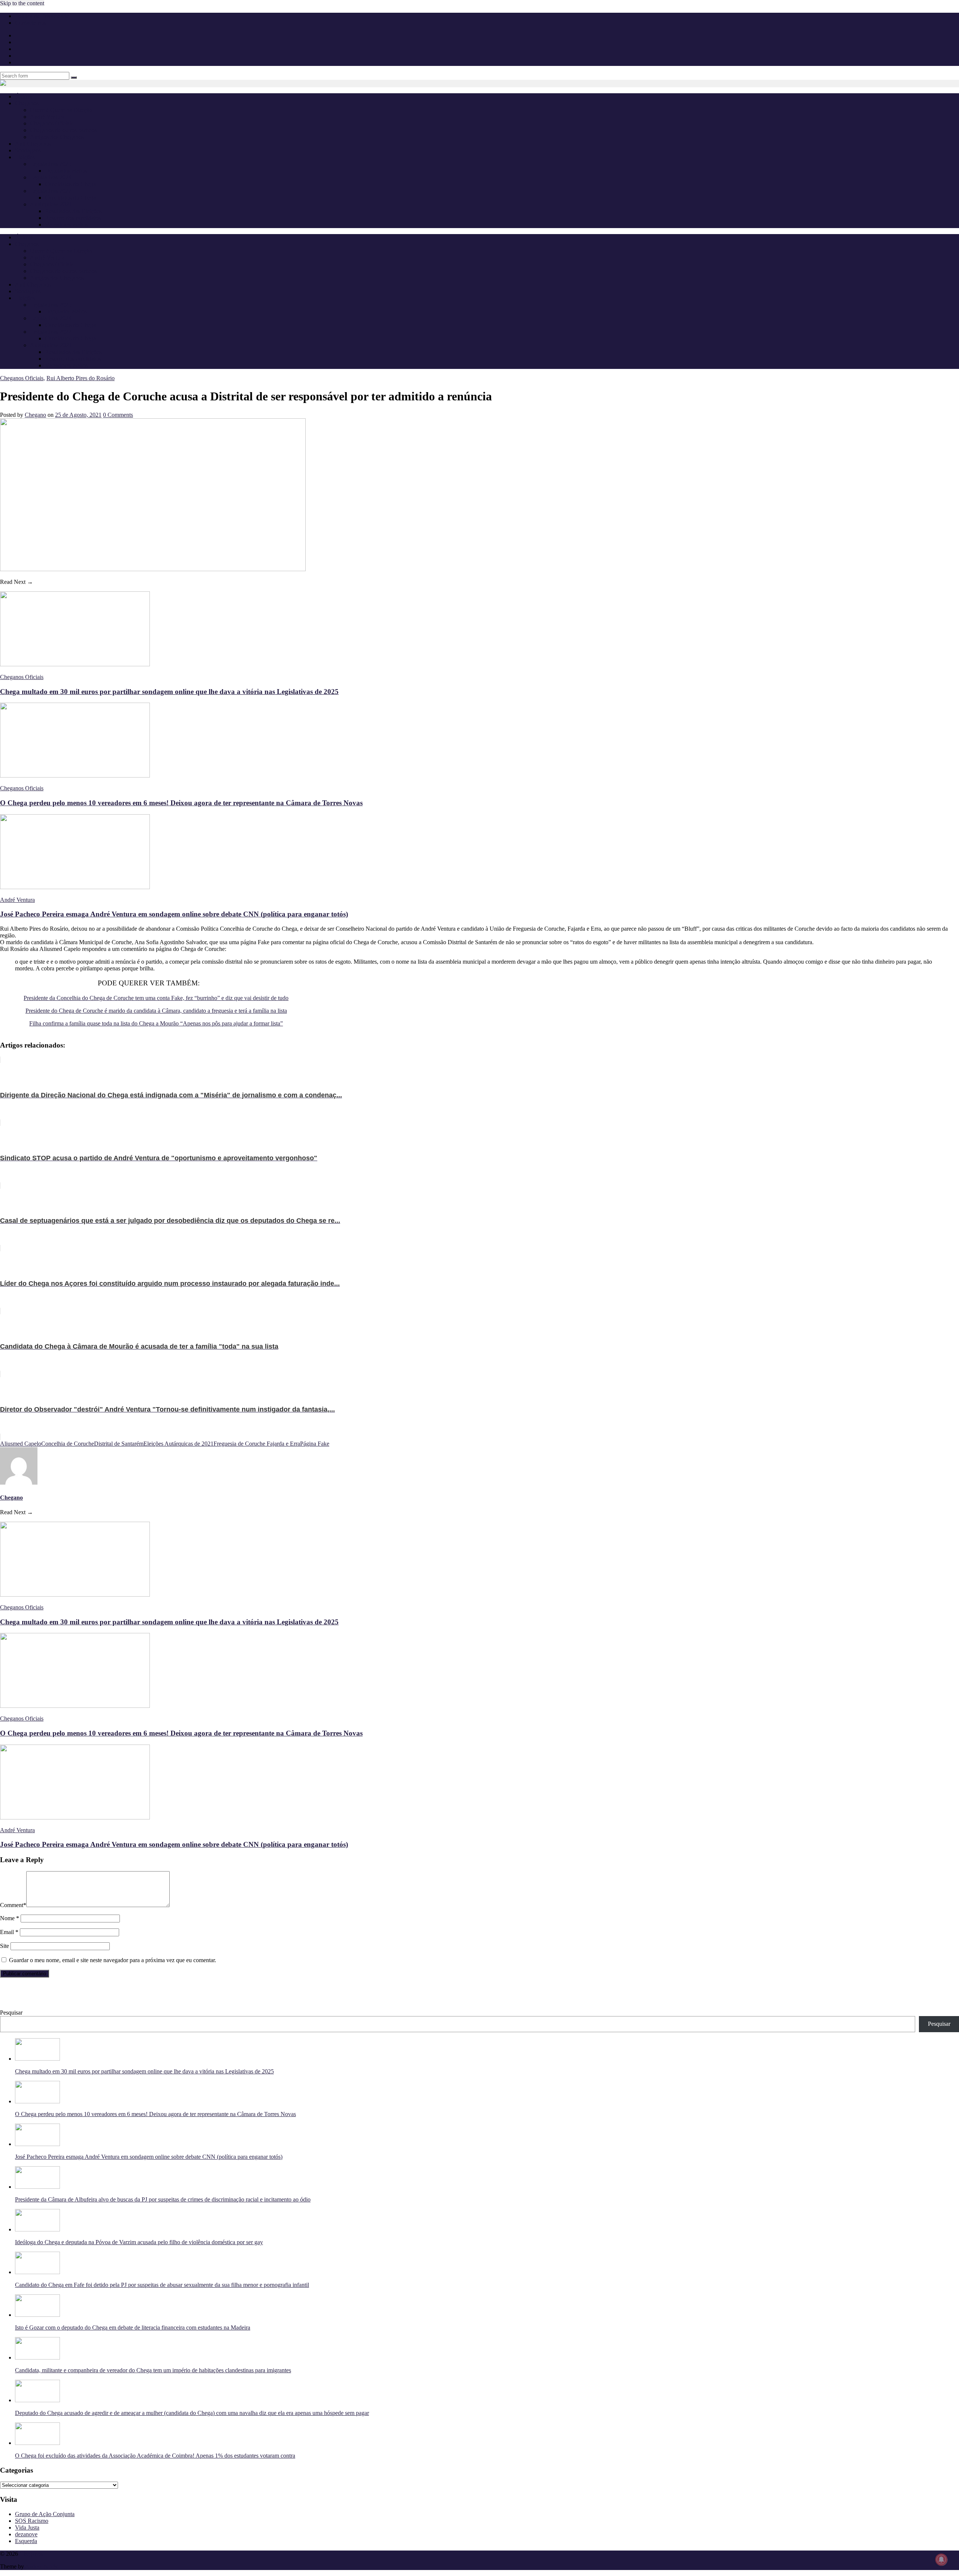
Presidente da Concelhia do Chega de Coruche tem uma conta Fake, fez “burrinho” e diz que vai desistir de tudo (156, 998)
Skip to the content (22, 3)
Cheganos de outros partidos (63, 130)
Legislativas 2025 (51, 164)
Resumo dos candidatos (73, 218)
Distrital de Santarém (119, 1444)
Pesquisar (11, 2013)
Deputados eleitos (66, 171)
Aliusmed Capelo (21, 1444)
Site (4, 1946)
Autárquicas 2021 (51, 204)
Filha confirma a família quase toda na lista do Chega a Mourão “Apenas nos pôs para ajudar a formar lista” (156, 1023)
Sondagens (28, 150)
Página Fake (315, 1444)
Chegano (35, 415)
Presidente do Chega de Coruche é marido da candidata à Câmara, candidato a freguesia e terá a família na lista (156, 1011)
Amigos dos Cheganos (57, 137)
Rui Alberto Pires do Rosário (81, 378)
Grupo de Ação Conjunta (45, 2514)
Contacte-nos (31, 23)
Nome (10, 1918)
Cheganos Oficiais (52, 123)
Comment (13, 1905)
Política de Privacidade (42, 16)
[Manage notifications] (941, 2560)
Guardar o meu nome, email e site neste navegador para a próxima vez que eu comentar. (113, 1960)
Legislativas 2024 (51, 177)
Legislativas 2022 (51, 191)
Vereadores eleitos (66, 225)
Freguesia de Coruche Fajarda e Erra (257, 1444)
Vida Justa (27, 2527)
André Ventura (47, 117)
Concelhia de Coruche (68, 1444)
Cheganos (31, 2554)
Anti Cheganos (33, 144)
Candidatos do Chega (70, 184)
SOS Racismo (32, 2521)
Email (9, 1932)
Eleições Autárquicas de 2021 (179, 1444)
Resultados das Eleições (73, 211)
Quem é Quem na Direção (61, 110)
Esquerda (26, 2541)
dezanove (26, 2534)
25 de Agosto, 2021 (78, 415)
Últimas (24, 96)
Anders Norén (42, 2566)
